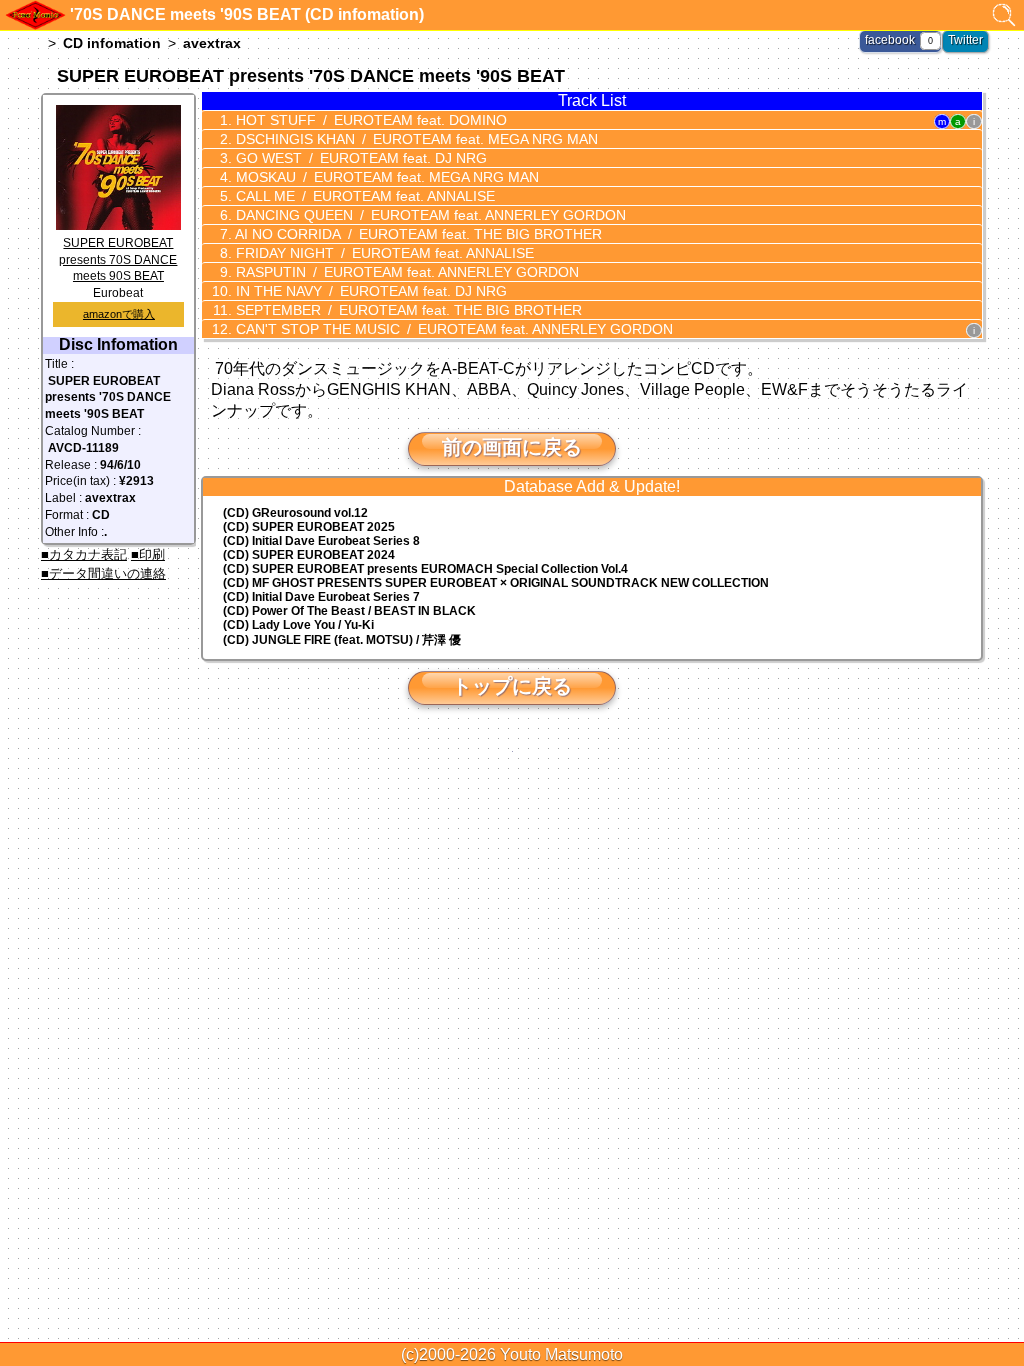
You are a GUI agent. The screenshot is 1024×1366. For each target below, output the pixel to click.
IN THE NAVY (369, 291)
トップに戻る (512, 686)
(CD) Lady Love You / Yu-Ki (298, 625)
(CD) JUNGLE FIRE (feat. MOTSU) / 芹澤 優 (342, 640)
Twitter (965, 40)
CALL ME (363, 196)
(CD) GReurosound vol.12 (295, 513)
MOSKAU (385, 177)
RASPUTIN (405, 272)
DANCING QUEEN (429, 215)
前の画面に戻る (512, 447)
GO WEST (359, 158)
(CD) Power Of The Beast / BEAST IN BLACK (349, 611)
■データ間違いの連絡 (103, 573)
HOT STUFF (369, 120)
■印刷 (148, 554)
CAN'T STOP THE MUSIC (452, 329)
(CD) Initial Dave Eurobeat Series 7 (321, 597)
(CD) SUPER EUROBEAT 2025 (309, 527)
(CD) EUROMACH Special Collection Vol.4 (425, 569)
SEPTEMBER (407, 310)
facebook (890, 40)
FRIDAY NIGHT (383, 253)
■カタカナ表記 (84, 554)
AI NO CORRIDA (417, 234)
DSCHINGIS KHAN (415, 139)
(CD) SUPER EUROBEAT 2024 (309, 555)
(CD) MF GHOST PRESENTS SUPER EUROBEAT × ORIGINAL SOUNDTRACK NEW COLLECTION (496, 583)
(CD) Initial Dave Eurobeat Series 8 (321, 541)
